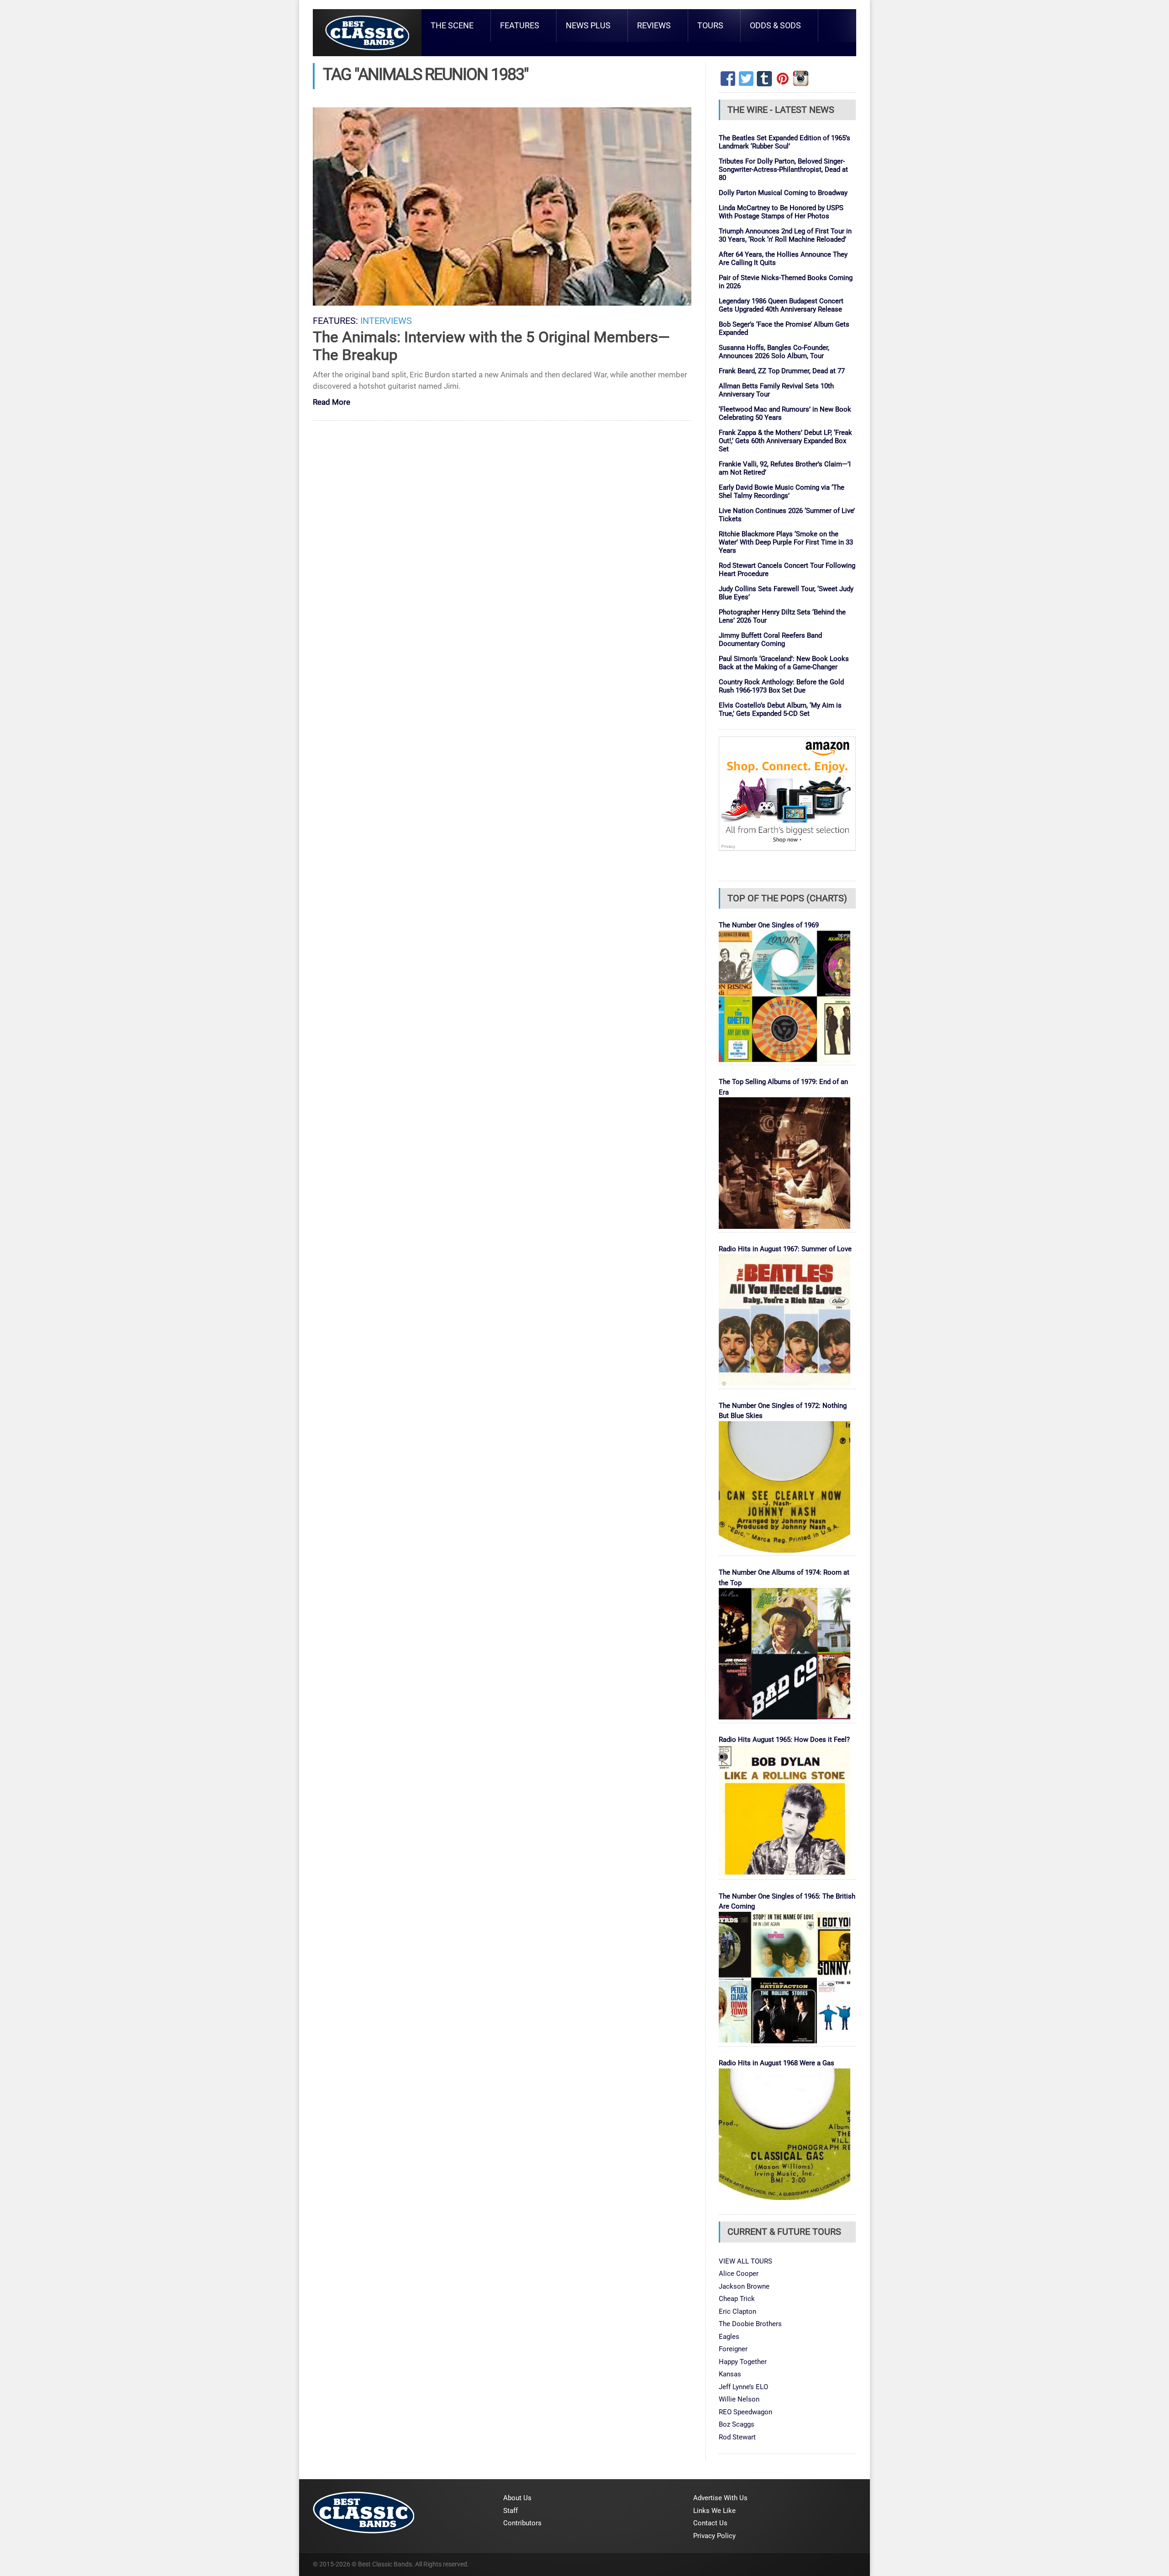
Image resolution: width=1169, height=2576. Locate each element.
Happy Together (743, 2362)
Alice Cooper (739, 2274)
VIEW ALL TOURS (745, 2261)
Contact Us (710, 2523)
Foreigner (733, 2349)
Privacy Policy (714, 2536)
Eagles (729, 2337)
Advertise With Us (720, 2498)
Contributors (522, 2523)
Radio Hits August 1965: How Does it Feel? (784, 1740)
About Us (517, 2498)
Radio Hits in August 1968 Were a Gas (777, 2063)
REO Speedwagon (745, 2412)
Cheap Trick (737, 2299)
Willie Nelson (739, 2399)
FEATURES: (335, 321)
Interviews (386, 321)
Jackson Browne (744, 2286)
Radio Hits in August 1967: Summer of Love (785, 1249)
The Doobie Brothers (750, 2324)
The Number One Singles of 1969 (769, 925)
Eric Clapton (737, 2312)
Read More (332, 403)
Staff (511, 2511)
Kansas (730, 2374)
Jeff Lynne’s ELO (743, 2387)
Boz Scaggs (737, 2424)
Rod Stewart (737, 2437)
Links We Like (714, 2511)
